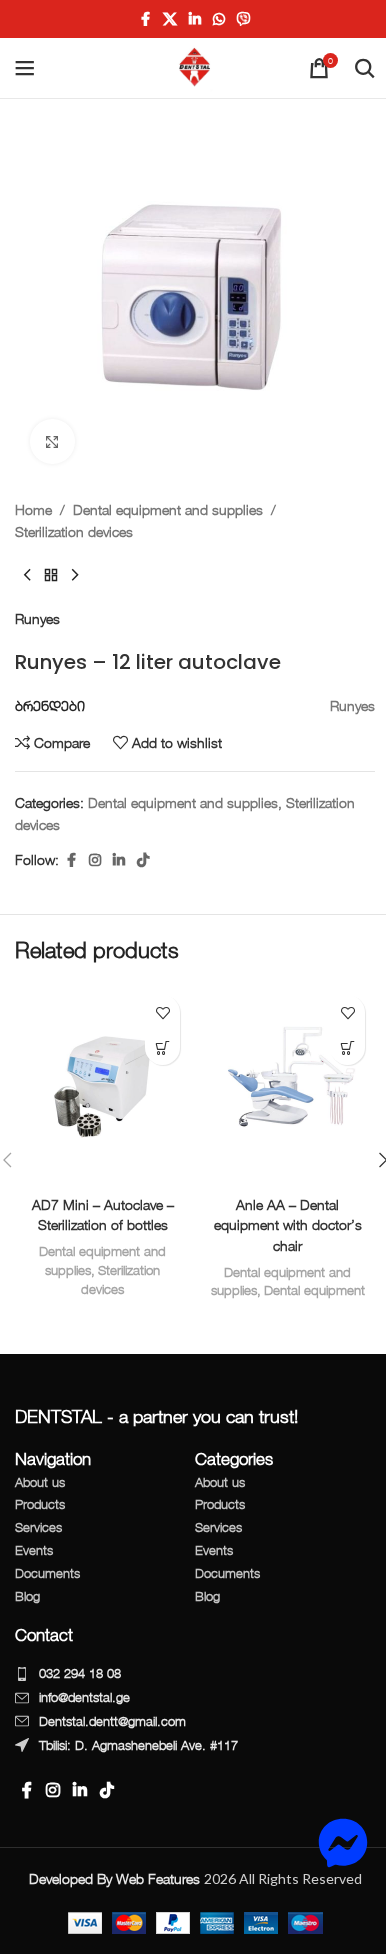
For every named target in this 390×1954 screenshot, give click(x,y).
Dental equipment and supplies (168, 509)
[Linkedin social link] (195, 19)
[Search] (365, 68)
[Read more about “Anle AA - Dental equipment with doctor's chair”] (347, 1047)
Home (33, 509)
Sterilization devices (74, 531)
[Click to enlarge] (52, 441)
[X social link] (170, 19)
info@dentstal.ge (84, 1697)
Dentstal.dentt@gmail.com (112, 1721)
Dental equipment (314, 1290)
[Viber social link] (244, 19)
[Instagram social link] (95, 860)
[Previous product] (27, 576)
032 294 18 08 (80, 1673)
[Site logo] (195, 66)
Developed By (116, 1878)
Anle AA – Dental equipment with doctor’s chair (288, 1225)
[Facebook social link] (145, 19)
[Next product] (75, 576)
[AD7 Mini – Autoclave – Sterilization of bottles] (102, 1085)
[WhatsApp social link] (219, 19)
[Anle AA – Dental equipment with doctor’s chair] (287, 1085)
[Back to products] (51, 576)
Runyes (37, 618)
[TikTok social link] (143, 860)
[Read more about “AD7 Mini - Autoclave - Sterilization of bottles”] (162, 1047)
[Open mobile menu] (25, 68)
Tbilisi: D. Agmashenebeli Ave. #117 (138, 1745)
